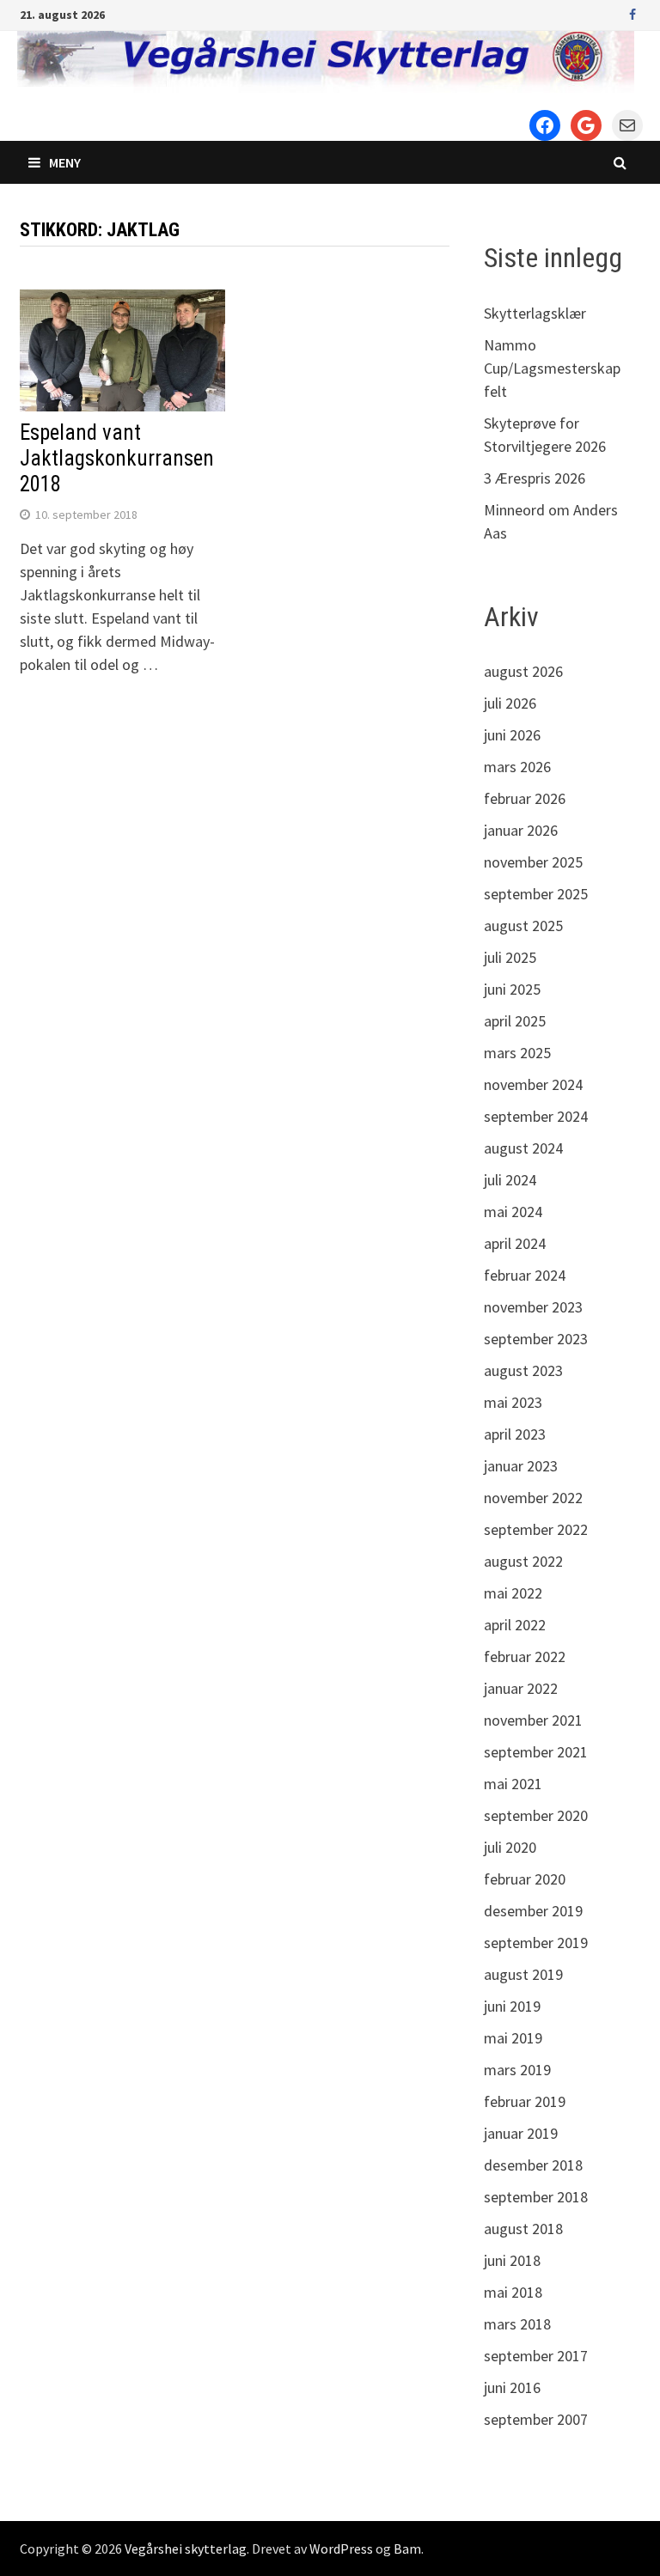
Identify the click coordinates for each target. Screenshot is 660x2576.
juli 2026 (510, 703)
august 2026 (523, 671)
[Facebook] (632, 13)
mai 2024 (513, 1212)
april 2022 (515, 1625)
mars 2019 (517, 2070)
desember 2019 (533, 1911)
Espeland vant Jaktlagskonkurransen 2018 (117, 458)
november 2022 (533, 1498)
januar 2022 (521, 1688)
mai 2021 (513, 1784)
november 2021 (533, 1720)
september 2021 (536, 1752)
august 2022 (523, 1561)
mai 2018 (513, 2292)
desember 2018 (533, 2165)
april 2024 (515, 1243)
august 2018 (523, 2229)
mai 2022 (513, 1593)
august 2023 (523, 1370)
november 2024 (533, 1084)
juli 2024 (510, 1180)
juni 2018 (512, 2260)
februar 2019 (525, 2101)
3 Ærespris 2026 (535, 478)
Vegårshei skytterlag (186, 2549)
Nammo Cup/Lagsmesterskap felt (552, 368)
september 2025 (536, 894)
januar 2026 (521, 830)
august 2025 (523, 926)
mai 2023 (513, 1402)
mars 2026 (517, 767)
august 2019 (523, 1974)
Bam (407, 2549)
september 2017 (536, 2356)
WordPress (341, 2549)
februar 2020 (525, 1879)
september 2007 (536, 2419)
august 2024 (523, 1148)
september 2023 (536, 1339)
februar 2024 (525, 1275)
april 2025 (515, 1021)
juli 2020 (510, 1847)
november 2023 (533, 1307)
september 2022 (536, 1529)
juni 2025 (512, 989)
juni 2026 (512, 735)
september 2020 (536, 1815)
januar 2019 (521, 2133)
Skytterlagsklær (535, 313)
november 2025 (533, 862)
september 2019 (536, 1943)
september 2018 (536, 2197)
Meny (65, 162)
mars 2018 (517, 2324)
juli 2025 (510, 957)
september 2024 (536, 1116)
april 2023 (515, 1434)
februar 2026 (525, 798)
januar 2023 (521, 1466)
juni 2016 (512, 2387)
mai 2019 (513, 2038)
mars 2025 (517, 1053)
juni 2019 (512, 2006)
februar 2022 (525, 1656)
